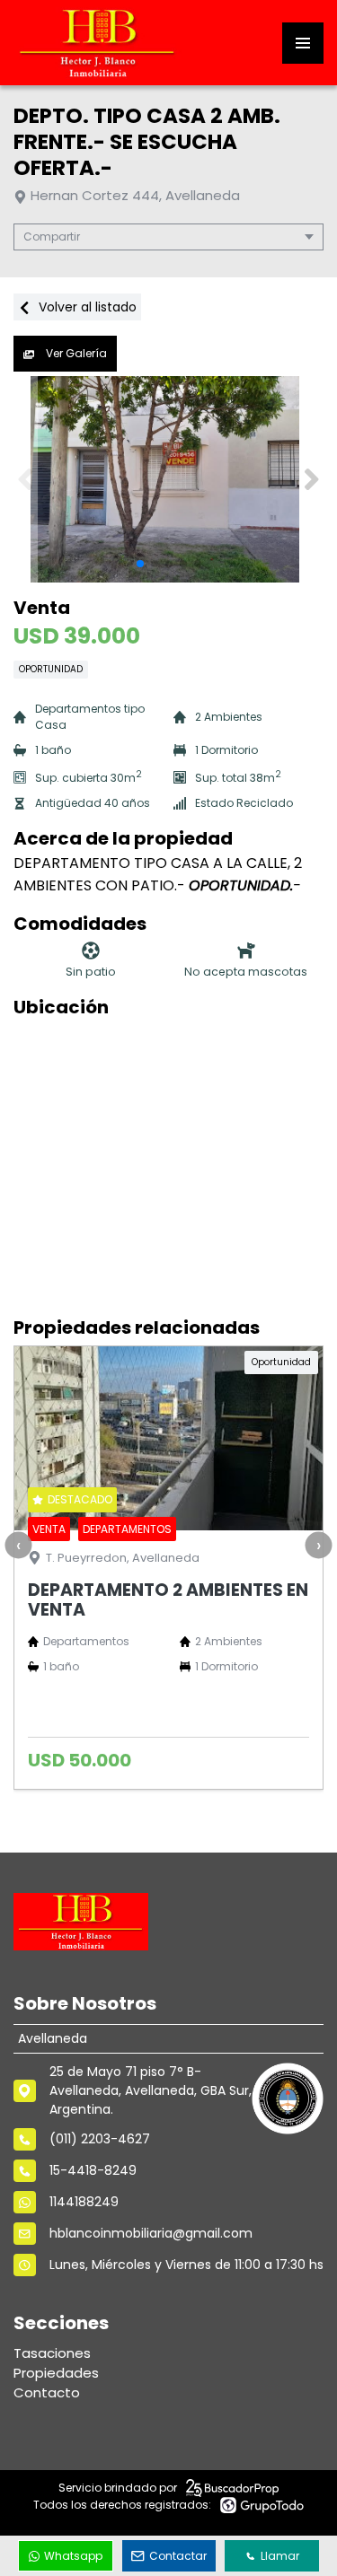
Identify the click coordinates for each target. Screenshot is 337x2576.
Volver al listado (86, 307)
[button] (311, 479)
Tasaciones (52, 2353)
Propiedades (56, 2373)
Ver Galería (75, 353)
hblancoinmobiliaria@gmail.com (151, 2233)
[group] (168, 479)
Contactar (178, 2556)
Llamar (280, 2556)
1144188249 (84, 2202)
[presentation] (18, 1546)
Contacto (47, 2392)
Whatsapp (73, 2556)
